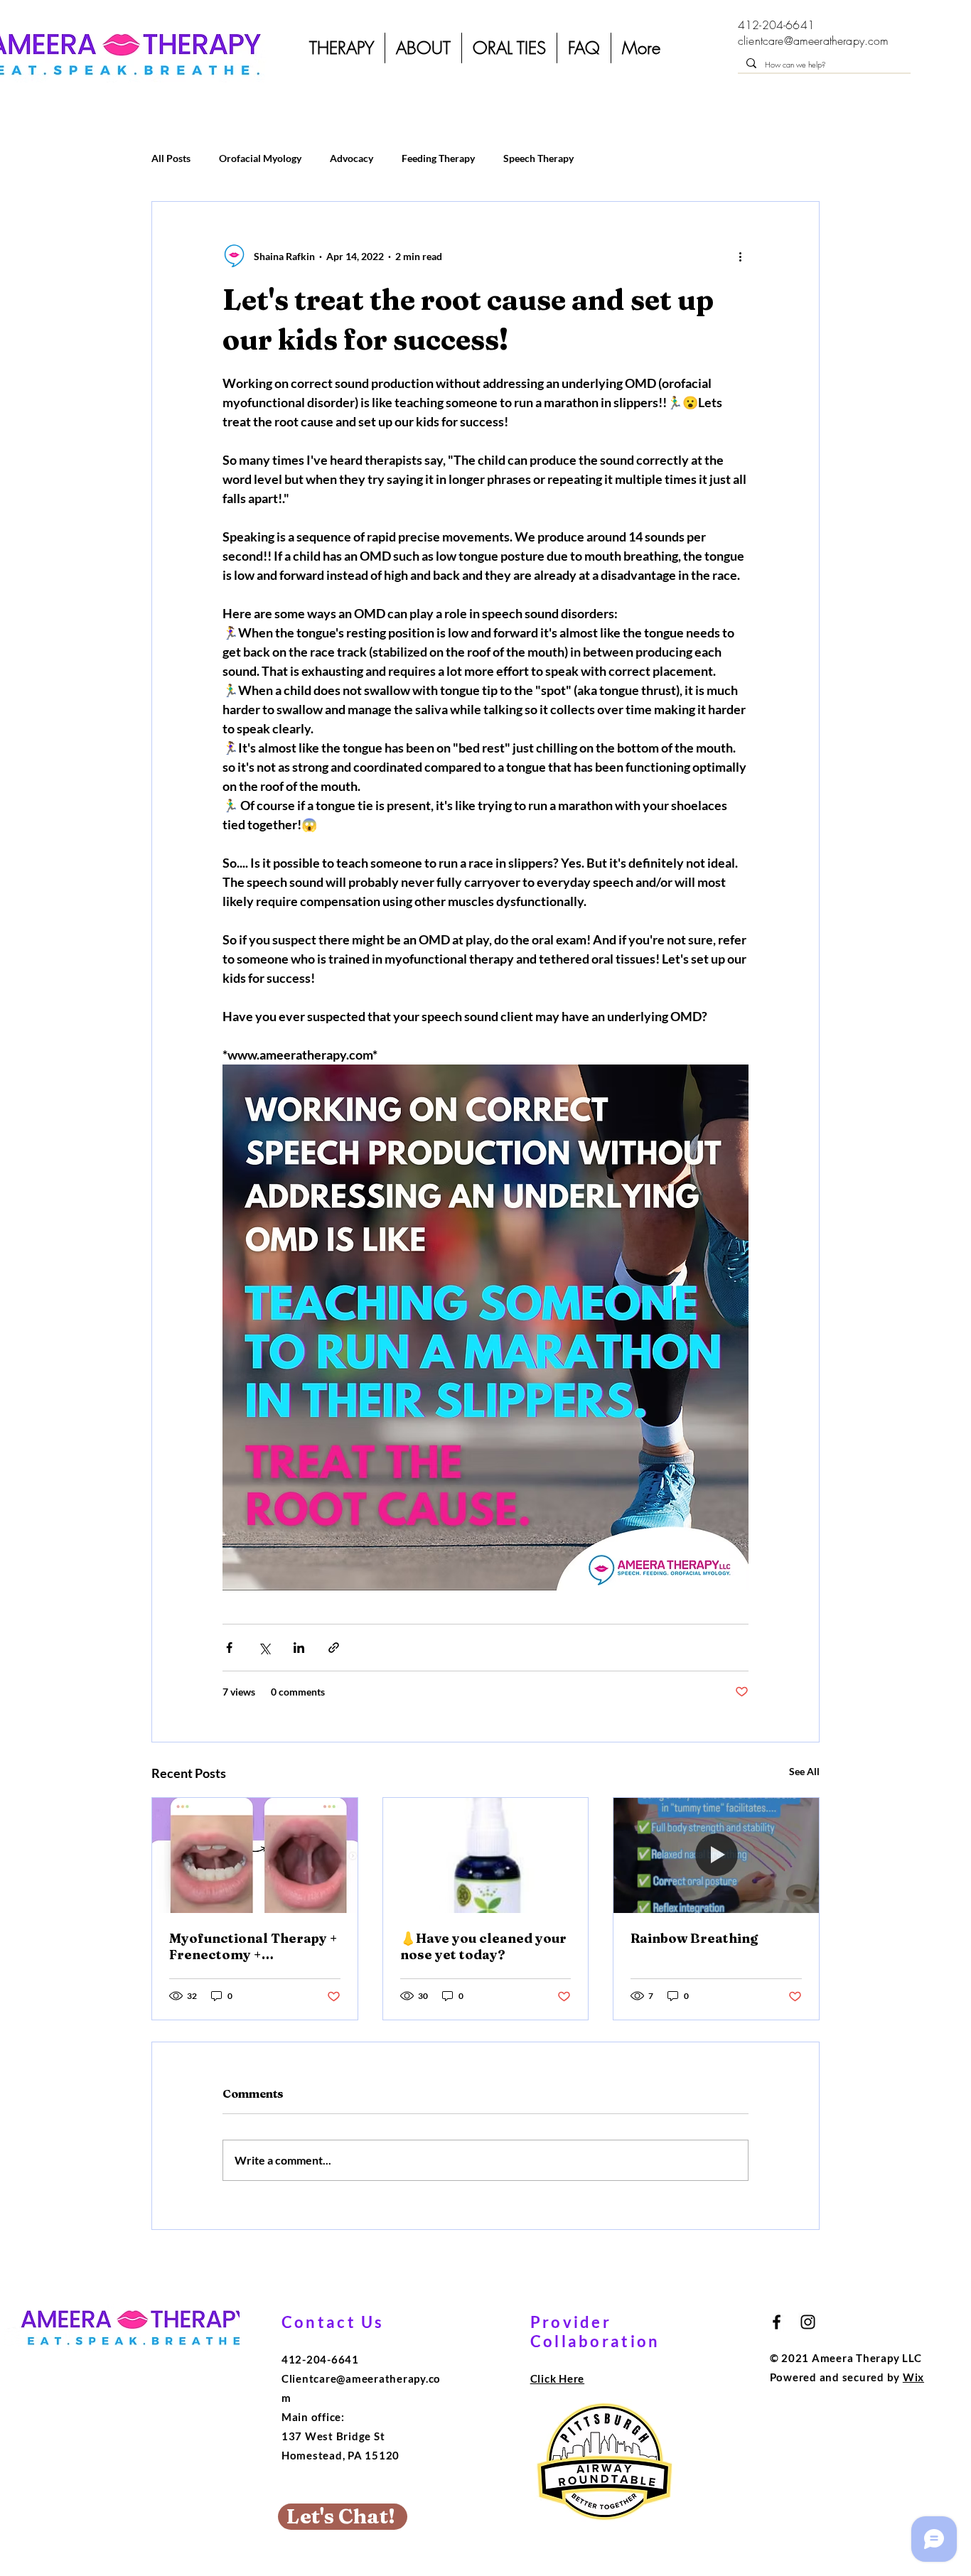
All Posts (171, 158)
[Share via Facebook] (229, 1648)
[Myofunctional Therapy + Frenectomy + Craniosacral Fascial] (255, 1855)
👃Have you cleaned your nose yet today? (483, 1946)
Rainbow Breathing (694, 1938)
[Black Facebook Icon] (777, 2322)
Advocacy (352, 158)
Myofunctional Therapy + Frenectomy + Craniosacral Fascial (253, 1946)
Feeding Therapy (438, 158)
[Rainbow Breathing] (716, 1855)
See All (804, 1771)
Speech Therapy (538, 158)
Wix (913, 2377)
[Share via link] (334, 1648)
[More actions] (740, 256)
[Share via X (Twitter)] (264, 1648)
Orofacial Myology (260, 158)
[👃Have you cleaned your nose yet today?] (486, 1855)
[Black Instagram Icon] (808, 2322)
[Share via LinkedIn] (299, 1648)
